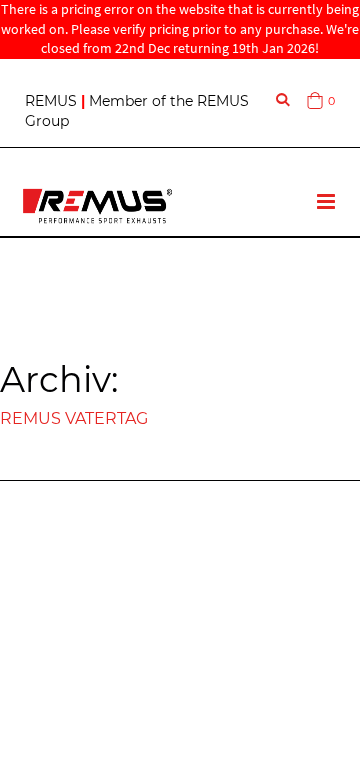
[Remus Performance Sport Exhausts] (97, 206)
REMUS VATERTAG (74, 418)
